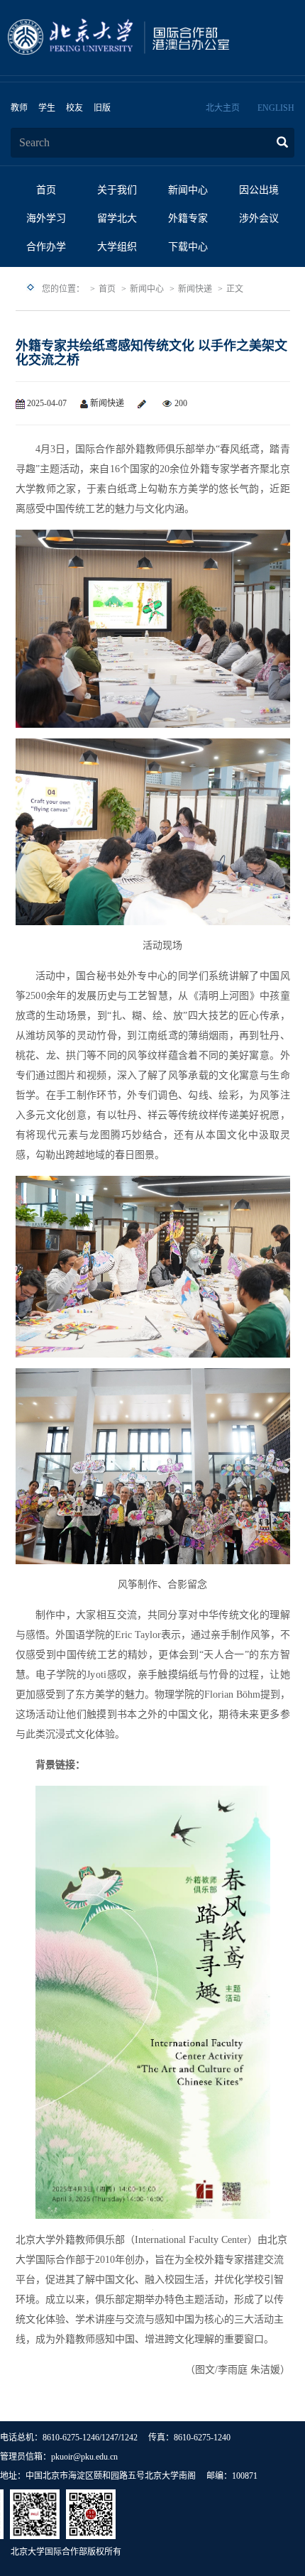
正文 (235, 289)
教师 (19, 108)
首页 (46, 190)
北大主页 (223, 108)
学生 (47, 108)
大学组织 (117, 247)
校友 (74, 108)
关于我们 (117, 190)
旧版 (102, 108)
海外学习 (46, 218)
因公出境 (259, 190)
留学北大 (117, 218)
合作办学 (46, 247)
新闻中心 (188, 190)
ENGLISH (276, 108)
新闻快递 (195, 289)
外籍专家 (188, 218)
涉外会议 (259, 218)
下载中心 (188, 247)
